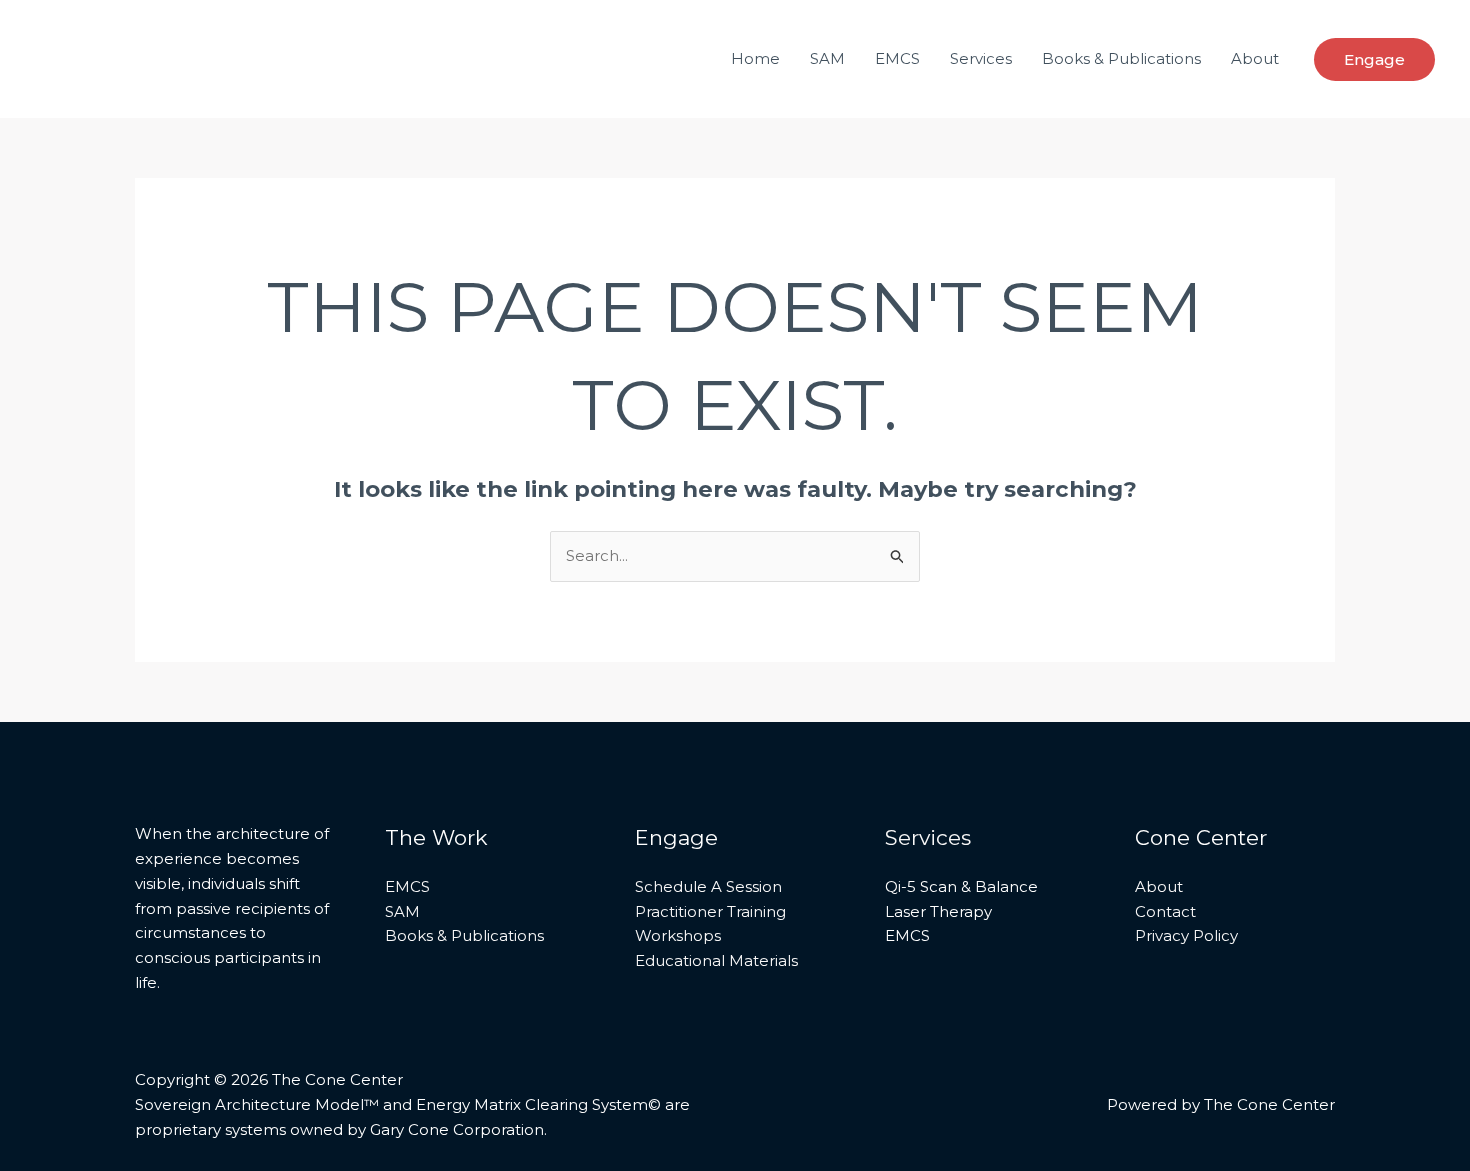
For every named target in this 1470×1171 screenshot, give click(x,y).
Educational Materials (716, 960)
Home (755, 58)
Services (981, 58)
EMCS (897, 58)
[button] (1374, 59)
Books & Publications (1121, 58)
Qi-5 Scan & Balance (961, 886)
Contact (1165, 911)
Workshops (678, 935)
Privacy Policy (1186, 935)
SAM (827, 58)
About (1255, 58)
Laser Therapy (938, 911)
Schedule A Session (708, 886)
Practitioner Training (710, 911)
